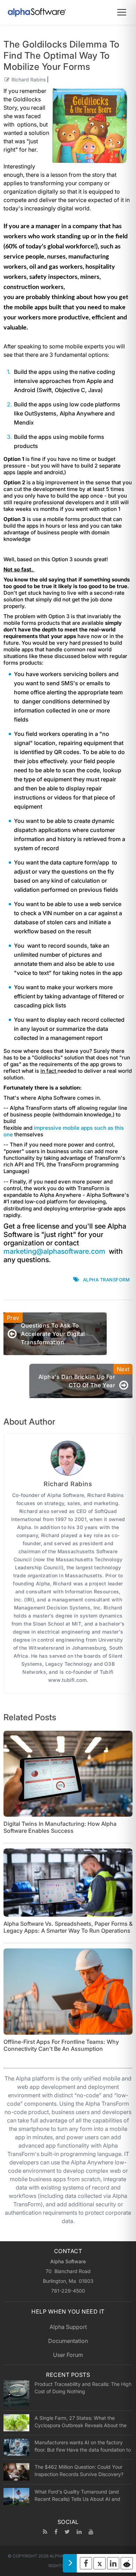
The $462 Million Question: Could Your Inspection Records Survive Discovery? (79, 2470)
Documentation (68, 2341)
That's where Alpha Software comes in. (54, 1098)
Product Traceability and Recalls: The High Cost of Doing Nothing (83, 2388)
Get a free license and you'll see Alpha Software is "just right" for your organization (65, 1235)
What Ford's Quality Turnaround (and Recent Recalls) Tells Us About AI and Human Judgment (77, 2495)
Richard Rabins (29, 79)
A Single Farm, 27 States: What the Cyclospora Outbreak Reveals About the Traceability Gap (81, 2422)
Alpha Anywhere (82, 413)
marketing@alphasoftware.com (54, 1251)
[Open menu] (122, 12)
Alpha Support (68, 2327)
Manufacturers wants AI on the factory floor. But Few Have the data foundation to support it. (83, 2446)
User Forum (68, 2355)
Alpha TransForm (107, 1280)
